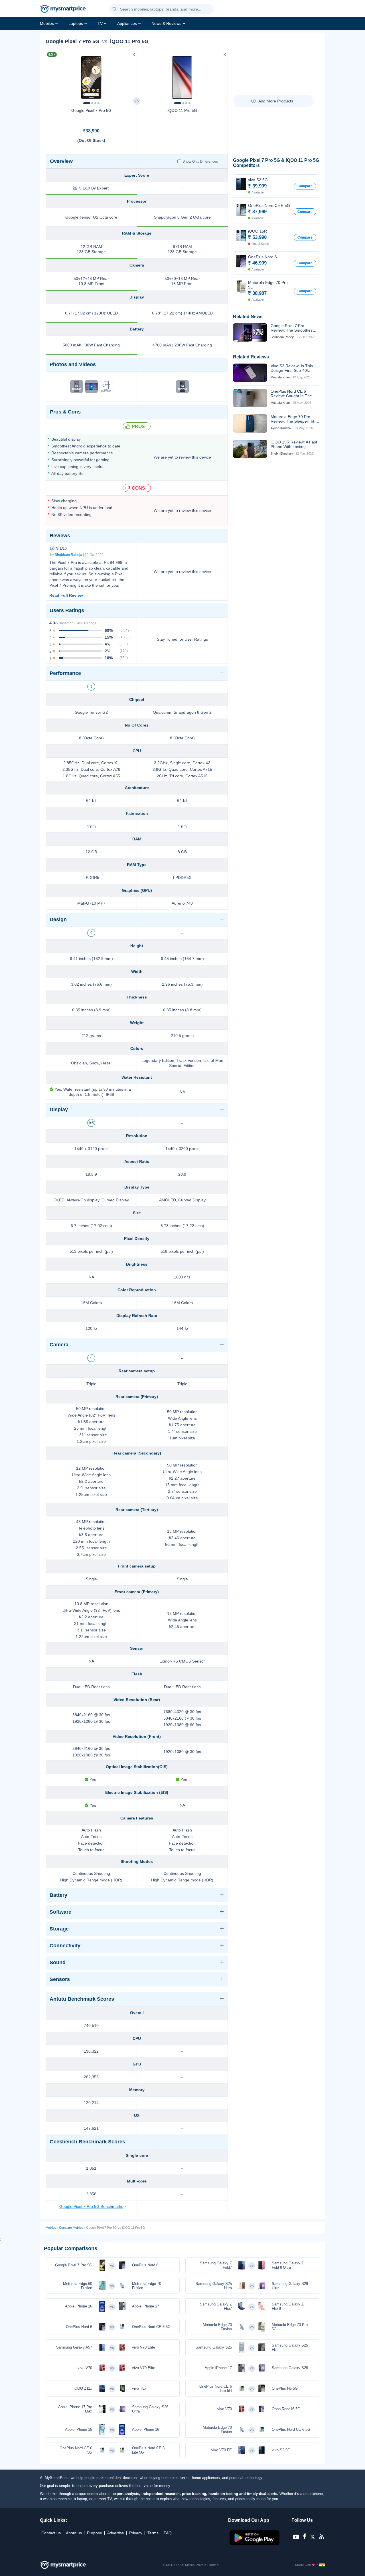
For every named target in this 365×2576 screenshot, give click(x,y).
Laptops (76, 23)
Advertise (116, 2533)
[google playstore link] (255, 2544)
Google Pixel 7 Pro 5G (91, 110)
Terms (153, 2533)
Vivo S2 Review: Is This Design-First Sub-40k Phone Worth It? (292, 368)
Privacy (136, 2533)
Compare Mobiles (71, 2228)
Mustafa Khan (280, 377)
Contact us (51, 2533)
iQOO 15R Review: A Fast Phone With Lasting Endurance (294, 444)
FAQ (168, 2533)
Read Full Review (66, 595)
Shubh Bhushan (282, 453)
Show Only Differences (200, 162)
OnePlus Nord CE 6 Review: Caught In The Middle (291, 394)
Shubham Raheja (68, 555)
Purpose (95, 2533)
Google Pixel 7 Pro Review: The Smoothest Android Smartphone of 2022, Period (292, 328)
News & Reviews (166, 23)
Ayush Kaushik (281, 428)
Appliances (127, 23)
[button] (115, 9)
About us (74, 2533)
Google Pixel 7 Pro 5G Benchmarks (91, 2206)
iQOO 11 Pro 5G (182, 110)
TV (100, 23)
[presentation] (53, 76)
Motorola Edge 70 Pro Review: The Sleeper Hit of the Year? (295, 419)
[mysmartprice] (63, 9)
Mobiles (47, 23)
